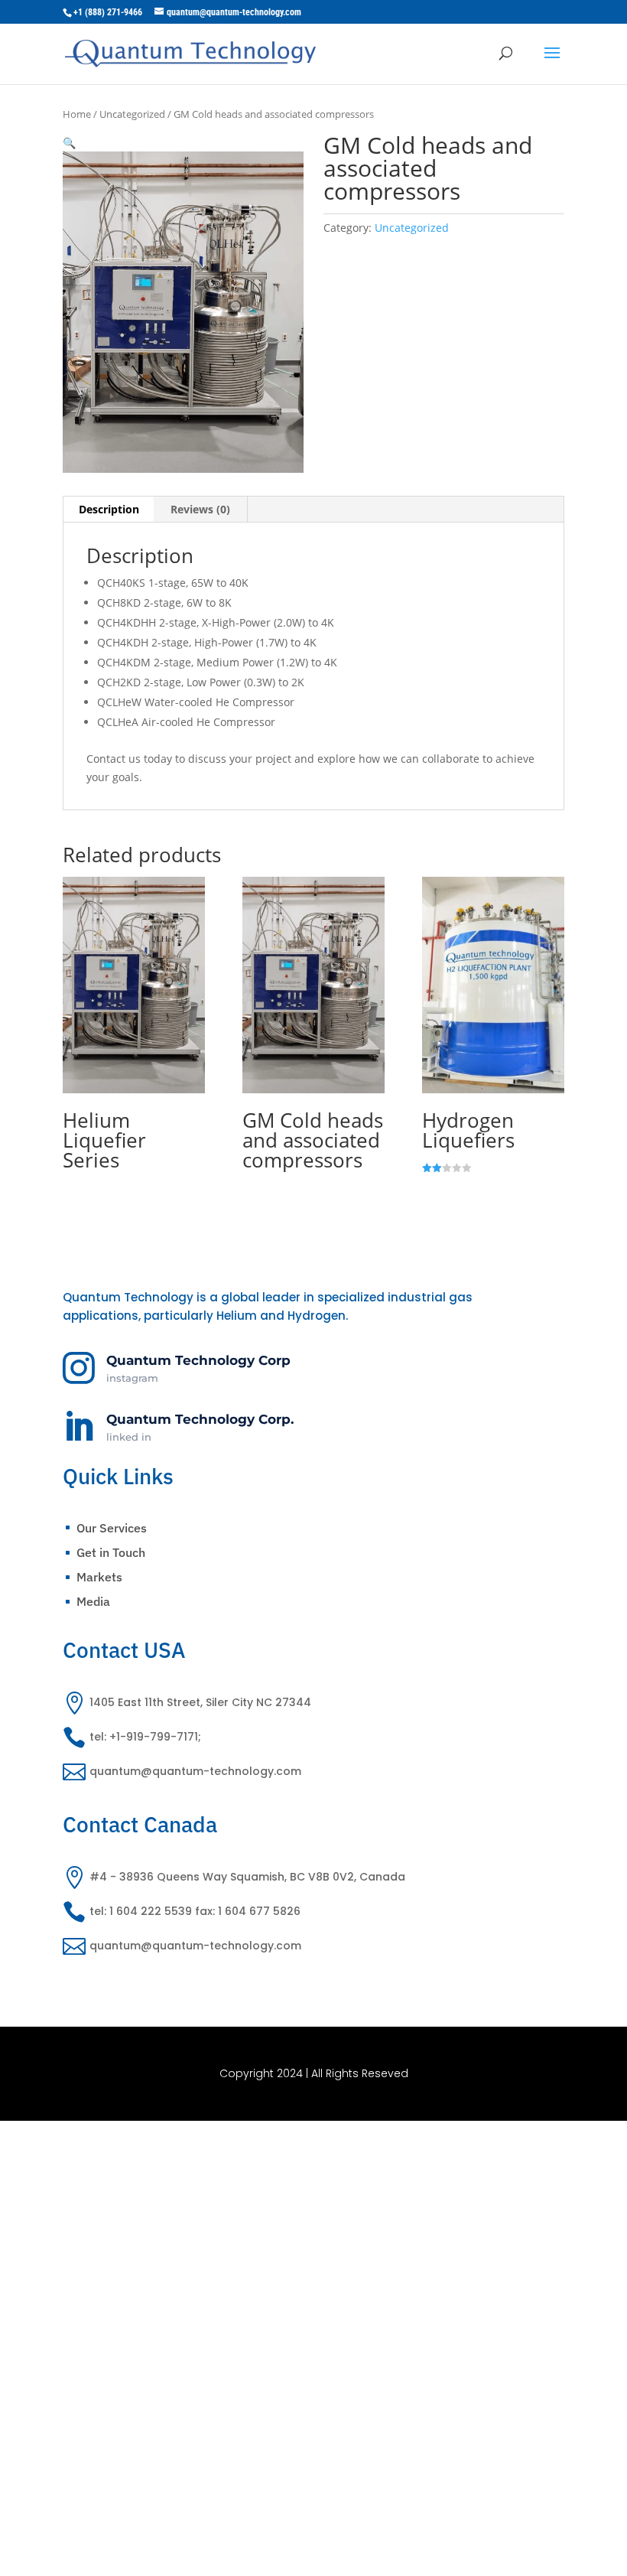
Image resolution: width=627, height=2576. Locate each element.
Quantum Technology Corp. (200, 1419)
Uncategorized (132, 114)
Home (77, 114)
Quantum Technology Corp (198, 1360)
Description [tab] (109, 509)
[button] (69, 143)
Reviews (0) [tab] (200, 509)
